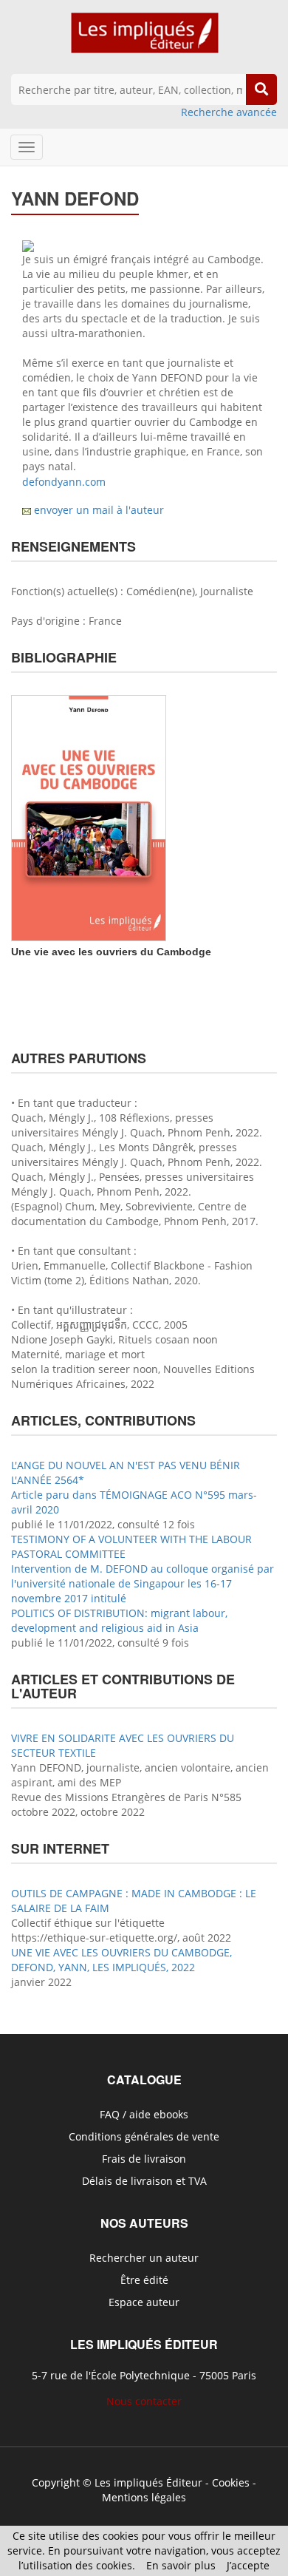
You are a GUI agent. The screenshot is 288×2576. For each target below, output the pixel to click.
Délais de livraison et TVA (144, 2181)
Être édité (144, 2280)
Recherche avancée (229, 112)
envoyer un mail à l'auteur (99, 510)
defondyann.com (64, 482)
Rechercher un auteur (144, 2258)
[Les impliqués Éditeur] (144, 40)
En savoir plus (181, 2565)
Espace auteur (144, 2302)
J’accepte (248, 2565)
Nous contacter (144, 2401)
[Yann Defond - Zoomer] (28, 244)
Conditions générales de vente (144, 2136)
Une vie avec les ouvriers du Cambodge (111, 952)
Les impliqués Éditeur (148, 2482)
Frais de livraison (144, 2159)
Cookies (231, 2482)
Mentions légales (144, 2497)
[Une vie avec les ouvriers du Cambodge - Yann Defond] (89, 817)
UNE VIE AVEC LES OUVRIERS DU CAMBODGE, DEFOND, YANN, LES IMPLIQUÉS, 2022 (121, 1960)
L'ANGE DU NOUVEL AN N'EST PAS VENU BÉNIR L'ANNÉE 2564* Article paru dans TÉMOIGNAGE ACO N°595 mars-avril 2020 (134, 1487)
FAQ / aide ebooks (144, 2114)
